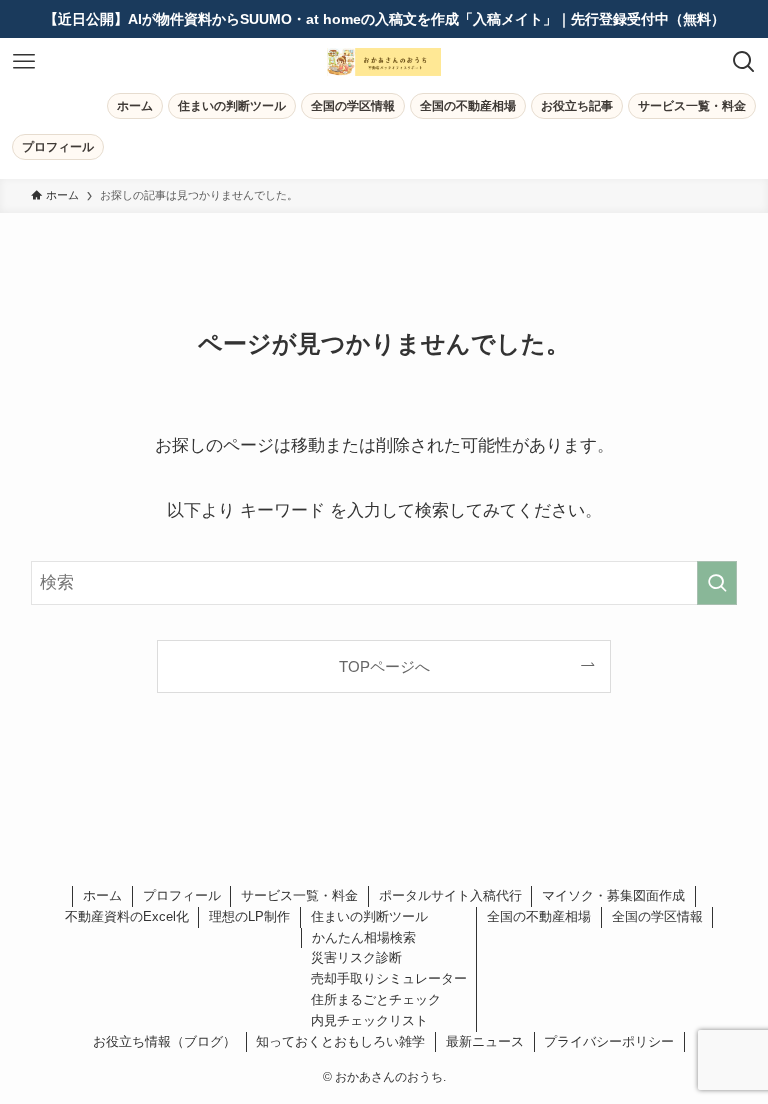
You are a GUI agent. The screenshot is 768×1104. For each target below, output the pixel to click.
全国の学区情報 (657, 916)
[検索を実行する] (717, 583)
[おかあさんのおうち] (384, 62)
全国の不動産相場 (539, 916)
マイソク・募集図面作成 (613, 895)
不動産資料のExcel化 (127, 916)
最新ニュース (485, 1041)
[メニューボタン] (24, 62)
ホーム (102, 895)
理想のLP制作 (249, 916)
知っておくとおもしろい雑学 (340, 1041)
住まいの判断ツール (369, 916)
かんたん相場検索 (364, 937)
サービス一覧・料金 (299, 895)
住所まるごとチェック (376, 999)
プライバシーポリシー (609, 1041)
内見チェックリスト (369, 1020)
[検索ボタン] (744, 62)
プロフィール (182, 895)
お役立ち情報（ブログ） (164, 1041)
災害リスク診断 (356, 957)
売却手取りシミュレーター (389, 978)
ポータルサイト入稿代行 (450, 895)
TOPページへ (384, 666)
